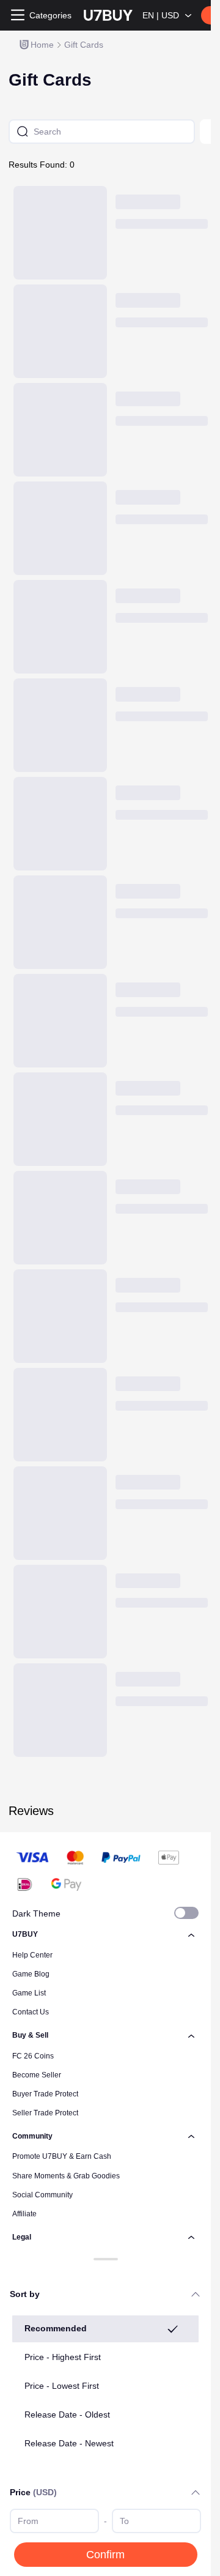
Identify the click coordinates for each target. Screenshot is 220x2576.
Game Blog (31, 1974)
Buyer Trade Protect (45, 2094)
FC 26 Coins (33, 2056)
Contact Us (31, 2012)
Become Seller (37, 2075)
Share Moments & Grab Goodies (66, 2176)
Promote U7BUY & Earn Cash (62, 2156)
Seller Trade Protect (45, 2113)
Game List (29, 1993)
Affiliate (24, 2214)
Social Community (42, 2195)
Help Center (32, 1955)
